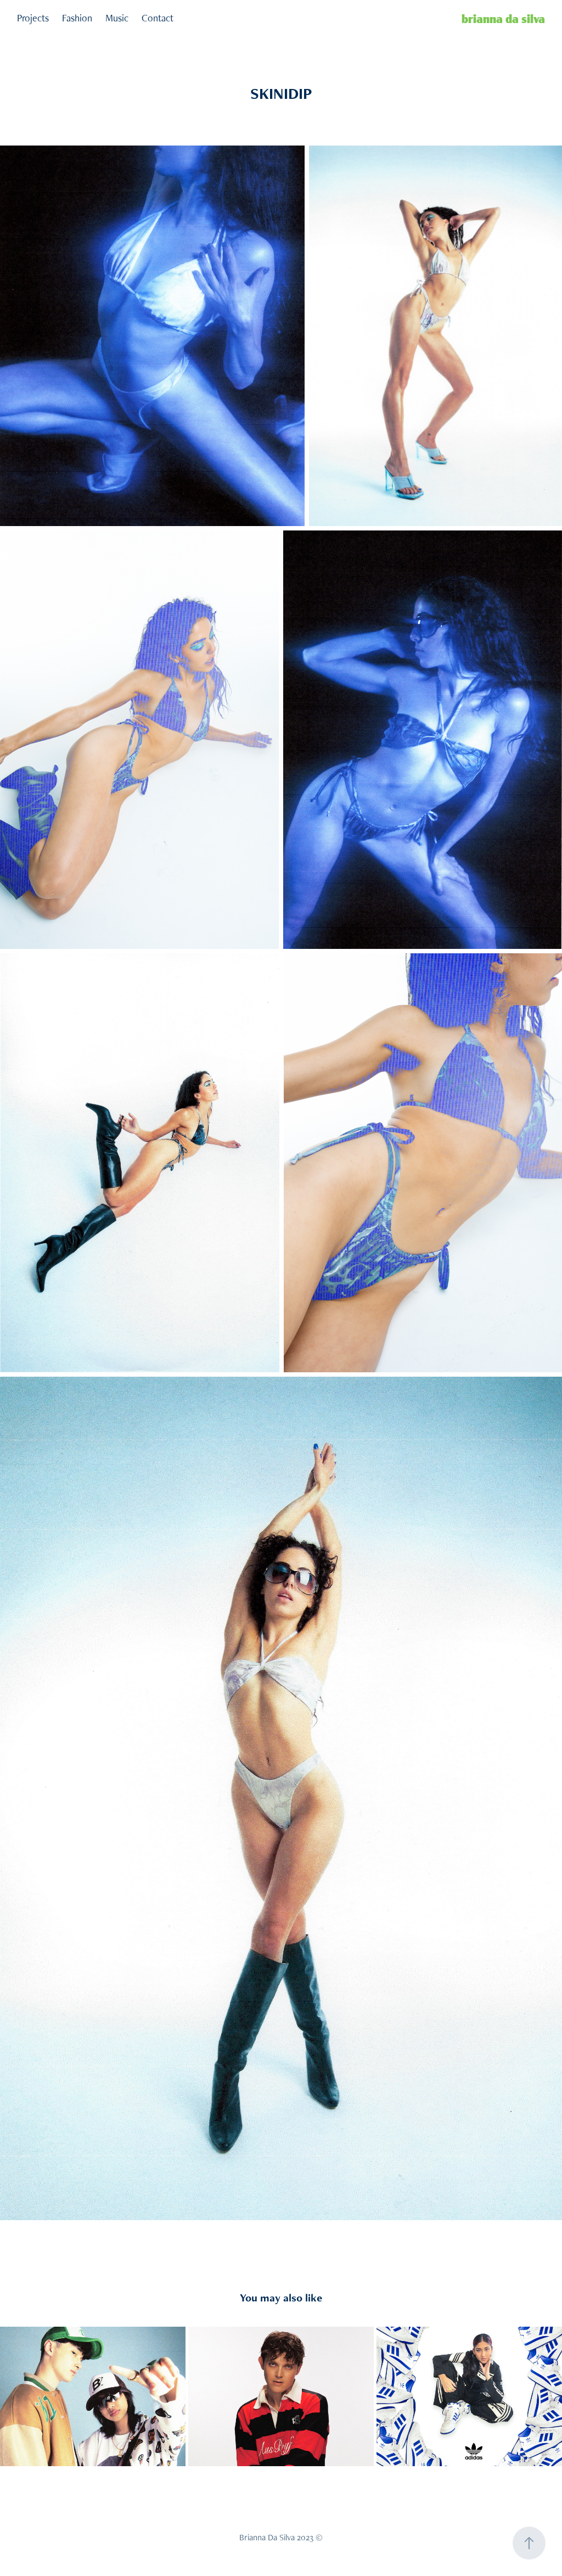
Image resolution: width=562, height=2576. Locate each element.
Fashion (77, 18)
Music (117, 18)
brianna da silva (503, 18)
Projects (33, 18)
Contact (158, 18)
